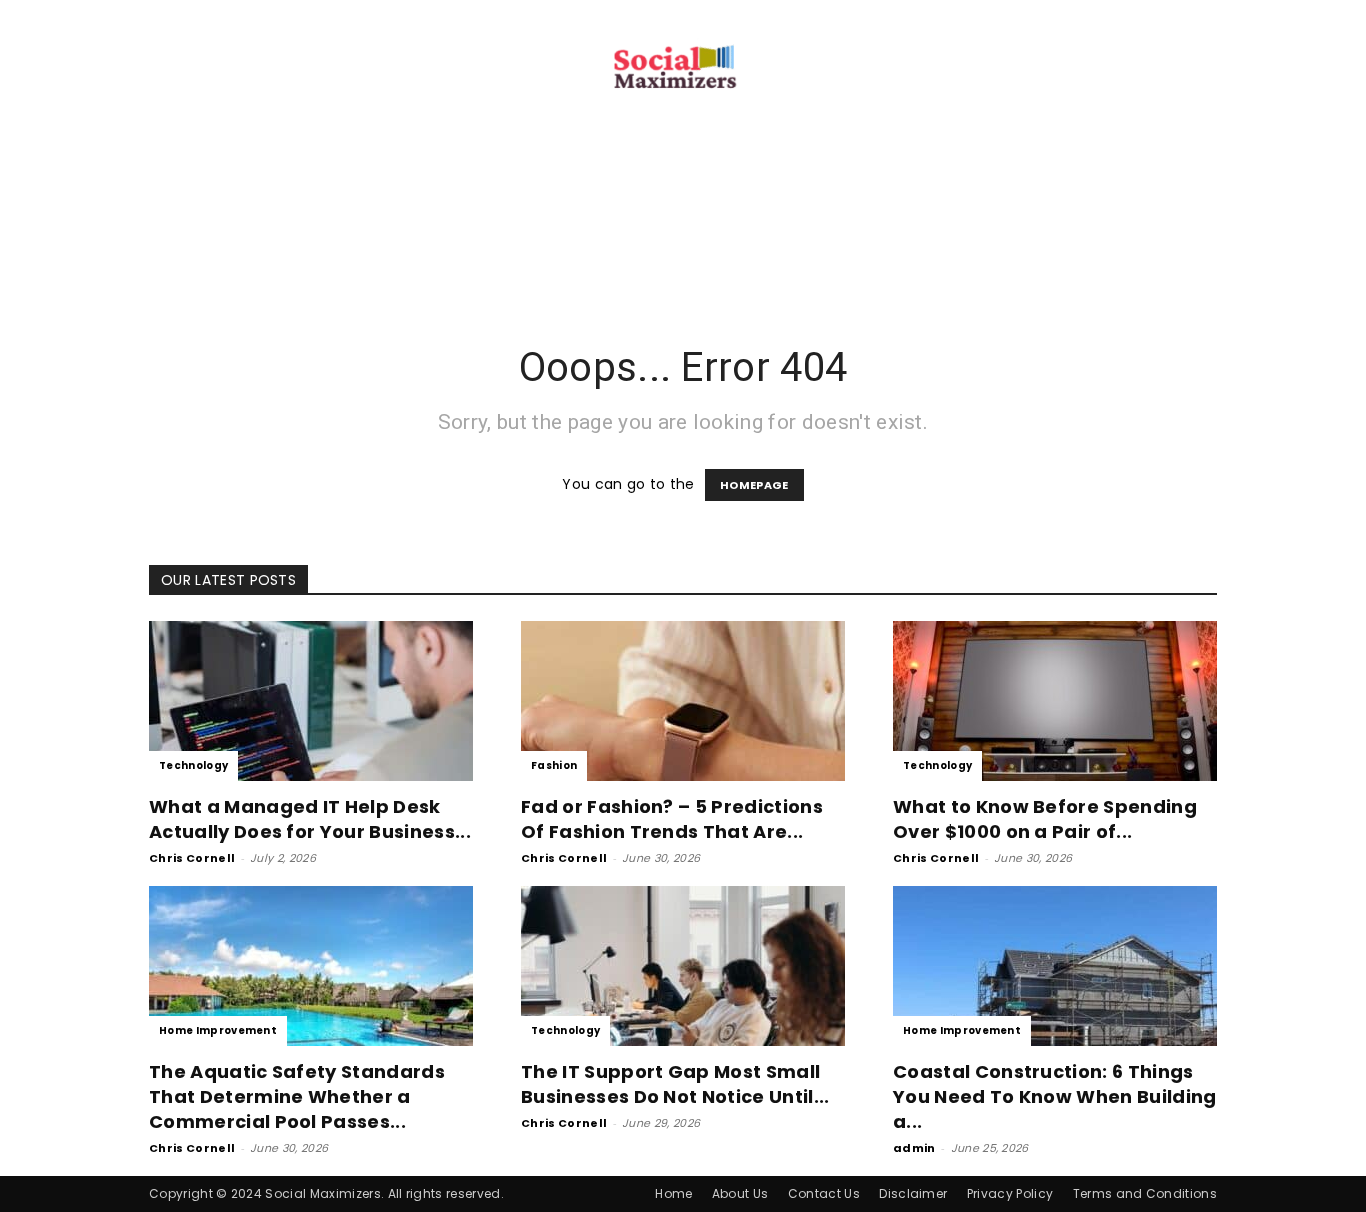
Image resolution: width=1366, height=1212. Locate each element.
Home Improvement (218, 1030)
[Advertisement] (683, 248)
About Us (740, 1193)
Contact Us (824, 1193)
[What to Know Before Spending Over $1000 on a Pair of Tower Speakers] (1055, 701)
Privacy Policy (1010, 1193)
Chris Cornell (192, 858)
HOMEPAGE (754, 485)
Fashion (554, 765)
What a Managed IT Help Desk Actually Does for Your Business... (310, 819)
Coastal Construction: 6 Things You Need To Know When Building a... (1055, 1096)
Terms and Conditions (1145, 1193)
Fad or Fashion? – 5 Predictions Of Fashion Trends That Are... (672, 819)
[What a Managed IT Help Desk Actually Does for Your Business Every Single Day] (311, 701)
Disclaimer (913, 1193)
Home (673, 1193)
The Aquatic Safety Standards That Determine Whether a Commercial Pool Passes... (297, 1096)
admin (914, 1148)
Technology (193, 765)
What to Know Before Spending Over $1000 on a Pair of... (1045, 819)
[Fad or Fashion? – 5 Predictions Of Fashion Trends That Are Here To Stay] (683, 701)
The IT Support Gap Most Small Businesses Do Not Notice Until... (675, 1084)
